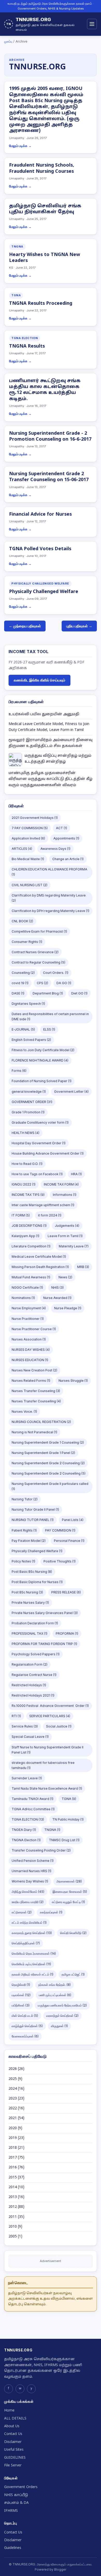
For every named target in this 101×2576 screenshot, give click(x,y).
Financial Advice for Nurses (40, 515)
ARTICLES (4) (22, 849)
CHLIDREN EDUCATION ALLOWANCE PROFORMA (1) (49, 872)
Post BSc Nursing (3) (27, 1592)
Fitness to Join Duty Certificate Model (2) (43, 1050)
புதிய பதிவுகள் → (79, 626)
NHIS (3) (57, 1287)
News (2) (65, 1277)
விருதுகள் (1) (59, 2026)
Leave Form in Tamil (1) (65, 1236)
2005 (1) (15, 2237)
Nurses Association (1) (29, 1339)
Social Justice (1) (59, 1726)
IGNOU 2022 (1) (24, 1184)
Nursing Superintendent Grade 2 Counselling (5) (49, 1473)
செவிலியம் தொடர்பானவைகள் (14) (34, 1953)
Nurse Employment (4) (29, 1308)
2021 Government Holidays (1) (35, 818)
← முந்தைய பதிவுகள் (25, 626)
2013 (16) (16, 2197)
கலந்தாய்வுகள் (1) (51, 1912)
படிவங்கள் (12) (21, 1995)
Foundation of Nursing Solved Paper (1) (42, 1081)
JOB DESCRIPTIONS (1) (29, 1226)
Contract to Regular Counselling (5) (38, 962)
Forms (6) (19, 1071)
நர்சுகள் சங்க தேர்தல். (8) (55, 1985)
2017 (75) (16, 2158)
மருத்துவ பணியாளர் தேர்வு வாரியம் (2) (62, 2005)
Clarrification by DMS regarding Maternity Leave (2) (49, 898)
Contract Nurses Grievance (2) (35, 952)
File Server (13, 2466)
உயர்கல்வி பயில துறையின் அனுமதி (44, 714)
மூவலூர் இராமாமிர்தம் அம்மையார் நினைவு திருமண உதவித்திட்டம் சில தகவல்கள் (51, 743)
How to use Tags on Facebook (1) (37, 1174)
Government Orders (21, 2487)
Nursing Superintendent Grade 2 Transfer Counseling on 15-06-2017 (49, 477)
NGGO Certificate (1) (27, 1287)
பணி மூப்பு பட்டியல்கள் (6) (55, 1995)
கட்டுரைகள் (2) (22, 1912)
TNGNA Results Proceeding (41, 304)
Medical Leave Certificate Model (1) (39, 1257)
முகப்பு (8, 41)
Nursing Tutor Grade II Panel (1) (35, 1509)
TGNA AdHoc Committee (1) (33, 1809)
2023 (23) (16, 2099)
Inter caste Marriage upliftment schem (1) (43, 1205)
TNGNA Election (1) (26, 1840)
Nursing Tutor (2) (25, 1499)
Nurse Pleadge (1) (68, 1308)
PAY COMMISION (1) (60, 1530)
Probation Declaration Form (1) (35, 1623)
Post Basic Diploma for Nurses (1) (37, 1582)
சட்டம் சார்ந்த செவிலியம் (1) (29, 1923)
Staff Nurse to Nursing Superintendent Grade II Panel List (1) (48, 1750)
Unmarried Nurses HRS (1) (31, 1871)
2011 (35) (16, 2217)
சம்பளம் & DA (16, 2503)
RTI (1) (16, 1716)
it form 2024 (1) (50, 1215)
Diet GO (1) (79, 993)
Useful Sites (14, 2450)
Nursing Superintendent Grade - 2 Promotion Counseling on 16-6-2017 (50, 437)
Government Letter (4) (71, 1092)
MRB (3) (83, 1267)
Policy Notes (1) (23, 1561)
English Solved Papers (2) (31, 1040)
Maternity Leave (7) (74, 1246)
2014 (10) (16, 2187)
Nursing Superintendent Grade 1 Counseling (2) (48, 1442)
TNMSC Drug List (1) (64, 1840)
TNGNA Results (27, 346)
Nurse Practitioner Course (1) (34, 1329)
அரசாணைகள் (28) (69, 1881)
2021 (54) (16, 2118)
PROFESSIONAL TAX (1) (30, 1633)
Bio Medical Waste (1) (28, 859)
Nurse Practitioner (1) (28, 1319)
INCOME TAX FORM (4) (61, 1184)
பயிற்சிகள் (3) (21, 2005)
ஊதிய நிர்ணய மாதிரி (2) (28, 1902)
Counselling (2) (23, 973)
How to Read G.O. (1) (27, 1164)
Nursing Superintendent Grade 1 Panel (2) (43, 1453)
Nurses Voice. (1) (24, 1412)
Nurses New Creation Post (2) (34, 1370)
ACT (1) (62, 828)
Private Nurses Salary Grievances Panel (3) (45, 1613)
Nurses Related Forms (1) (31, 1381)
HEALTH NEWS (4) (26, 1133)
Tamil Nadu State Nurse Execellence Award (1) (47, 1788)
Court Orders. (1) (56, 973)
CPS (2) (42, 983)
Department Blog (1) (48, 993)
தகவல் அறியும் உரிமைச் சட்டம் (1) (33, 1974)
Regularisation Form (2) (30, 1664)
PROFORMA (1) (67, 1633)
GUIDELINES (15, 2458)
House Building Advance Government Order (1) (48, 1153)
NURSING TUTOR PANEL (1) (33, 1520)
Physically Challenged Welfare (44, 592)
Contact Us (13, 2434)
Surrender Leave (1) (27, 1778)
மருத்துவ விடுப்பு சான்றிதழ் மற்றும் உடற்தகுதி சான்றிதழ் (58, 759)
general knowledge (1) (29, 1092)
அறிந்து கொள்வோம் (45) (28, 1892)
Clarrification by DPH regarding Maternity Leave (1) (51, 911)
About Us (12, 2426)
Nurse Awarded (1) (57, 1298)
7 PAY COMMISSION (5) (30, 828)
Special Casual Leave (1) (30, 1737)
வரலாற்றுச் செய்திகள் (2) (62, 2016)
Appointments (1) (66, 838)
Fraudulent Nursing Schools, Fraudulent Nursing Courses (42, 168)
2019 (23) (16, 2138)
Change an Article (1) (68, 859)
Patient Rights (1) (24, 1530)
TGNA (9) (69, 1799)
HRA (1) (76, 1174)
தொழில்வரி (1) (21, 1985)
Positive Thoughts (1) (60, 1561)
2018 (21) (16, 2148)
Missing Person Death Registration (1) (40, 1267)
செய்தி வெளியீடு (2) (73, 1933)
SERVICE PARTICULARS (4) (50, 1716)
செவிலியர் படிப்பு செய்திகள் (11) (31, 1964)
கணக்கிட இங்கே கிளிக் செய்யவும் (39, 680)
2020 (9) (15, 2128)
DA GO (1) (64, 983)
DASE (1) (18, 993)
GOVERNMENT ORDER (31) (32, 1102)
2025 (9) (15, 2079)
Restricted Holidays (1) (29, 1685)
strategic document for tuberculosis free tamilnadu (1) (43, 1765)
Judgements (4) (67, 1226)
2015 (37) (16, 2178)
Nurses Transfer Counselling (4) (36, 1401)
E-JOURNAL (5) (23, 1029)
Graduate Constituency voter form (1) (40, 1122)
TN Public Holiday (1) (68, 1819)
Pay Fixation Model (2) (29, 1541)
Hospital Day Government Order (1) (39, 1143)
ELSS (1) (49, 1029)
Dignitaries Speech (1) (28, 1004)
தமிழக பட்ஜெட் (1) (73, 1974)
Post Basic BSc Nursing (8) (32, 1572)
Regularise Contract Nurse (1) (34, 1675)
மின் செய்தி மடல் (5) (25, 2016)
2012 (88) (16, 2207)
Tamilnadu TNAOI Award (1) (33, 1799)
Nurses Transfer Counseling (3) (36, 1391)
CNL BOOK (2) (22, 921)
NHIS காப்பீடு (16, 2495)
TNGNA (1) (52, 1830)
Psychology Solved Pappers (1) (36, 1654)
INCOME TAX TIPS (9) (28, 1195)
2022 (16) (16, 2108)
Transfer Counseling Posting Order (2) (41, 1850)
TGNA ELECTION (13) (28, 1819)
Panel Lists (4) (73, 1520)
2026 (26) (16, 2069)
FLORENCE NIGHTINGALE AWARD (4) (40, 1060)
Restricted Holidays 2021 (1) (33, 1695)
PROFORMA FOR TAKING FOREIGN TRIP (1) (44, 1644)
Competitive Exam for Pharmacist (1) (39, 931)
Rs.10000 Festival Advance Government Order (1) (50, 1706)
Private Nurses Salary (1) (30, 1603)
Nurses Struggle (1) (73, 1381)
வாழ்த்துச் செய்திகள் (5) (27, 2026)
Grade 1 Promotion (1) (28, 1112)
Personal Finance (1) (69, 1541)
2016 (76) (16, 2167)
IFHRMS (11, 2511)
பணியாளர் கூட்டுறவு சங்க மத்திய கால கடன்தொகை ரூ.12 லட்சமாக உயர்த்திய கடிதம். (45, 390)
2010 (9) (15, 2227)
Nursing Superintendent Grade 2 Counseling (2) (48, 1463)
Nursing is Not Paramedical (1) (34, 1432)
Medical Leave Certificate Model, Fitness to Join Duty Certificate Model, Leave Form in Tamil (49, 727)
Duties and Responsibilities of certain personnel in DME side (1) (50, 1017)
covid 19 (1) (20, 983)
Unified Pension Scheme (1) (33, 1861)
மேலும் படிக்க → (20, 146)
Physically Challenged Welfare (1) (37, 1551)
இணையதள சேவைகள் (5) (70, 1892)
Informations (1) (65, 1195)
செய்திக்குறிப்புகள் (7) (26, 1943)
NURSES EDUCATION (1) (30, 1360)
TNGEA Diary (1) (24, 1830)
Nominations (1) (23, 1298)
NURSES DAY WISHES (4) (31, 1350)
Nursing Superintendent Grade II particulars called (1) (50, 1486)
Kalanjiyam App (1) (26, 1236)
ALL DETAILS (15, 2419)
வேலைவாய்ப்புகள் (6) (25, 2036)
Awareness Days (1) (55, 849)
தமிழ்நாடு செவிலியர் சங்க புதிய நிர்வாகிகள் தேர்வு (45, 209)
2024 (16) (16, 2089)
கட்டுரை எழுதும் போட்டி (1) (68, 1902)
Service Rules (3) (25, 1726)
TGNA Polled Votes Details (40, 549)
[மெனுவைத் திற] (92, 24)
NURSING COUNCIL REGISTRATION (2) (41, 1422)
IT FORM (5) (21, 1215)
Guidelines (13, 2548)
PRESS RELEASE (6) (66, 1592)
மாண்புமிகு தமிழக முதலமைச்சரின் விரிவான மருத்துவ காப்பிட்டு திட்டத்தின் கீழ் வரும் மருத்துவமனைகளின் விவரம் (51, 779)
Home (9, 2411)
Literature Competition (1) (31, 1246)
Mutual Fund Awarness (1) (31, 1277)
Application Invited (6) (28, 838)
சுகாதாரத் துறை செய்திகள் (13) (32, 1933)
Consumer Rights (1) (27, 942)
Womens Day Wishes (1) (30, 1881)
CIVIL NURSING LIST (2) (30, 885)
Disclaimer (13, 2442)
